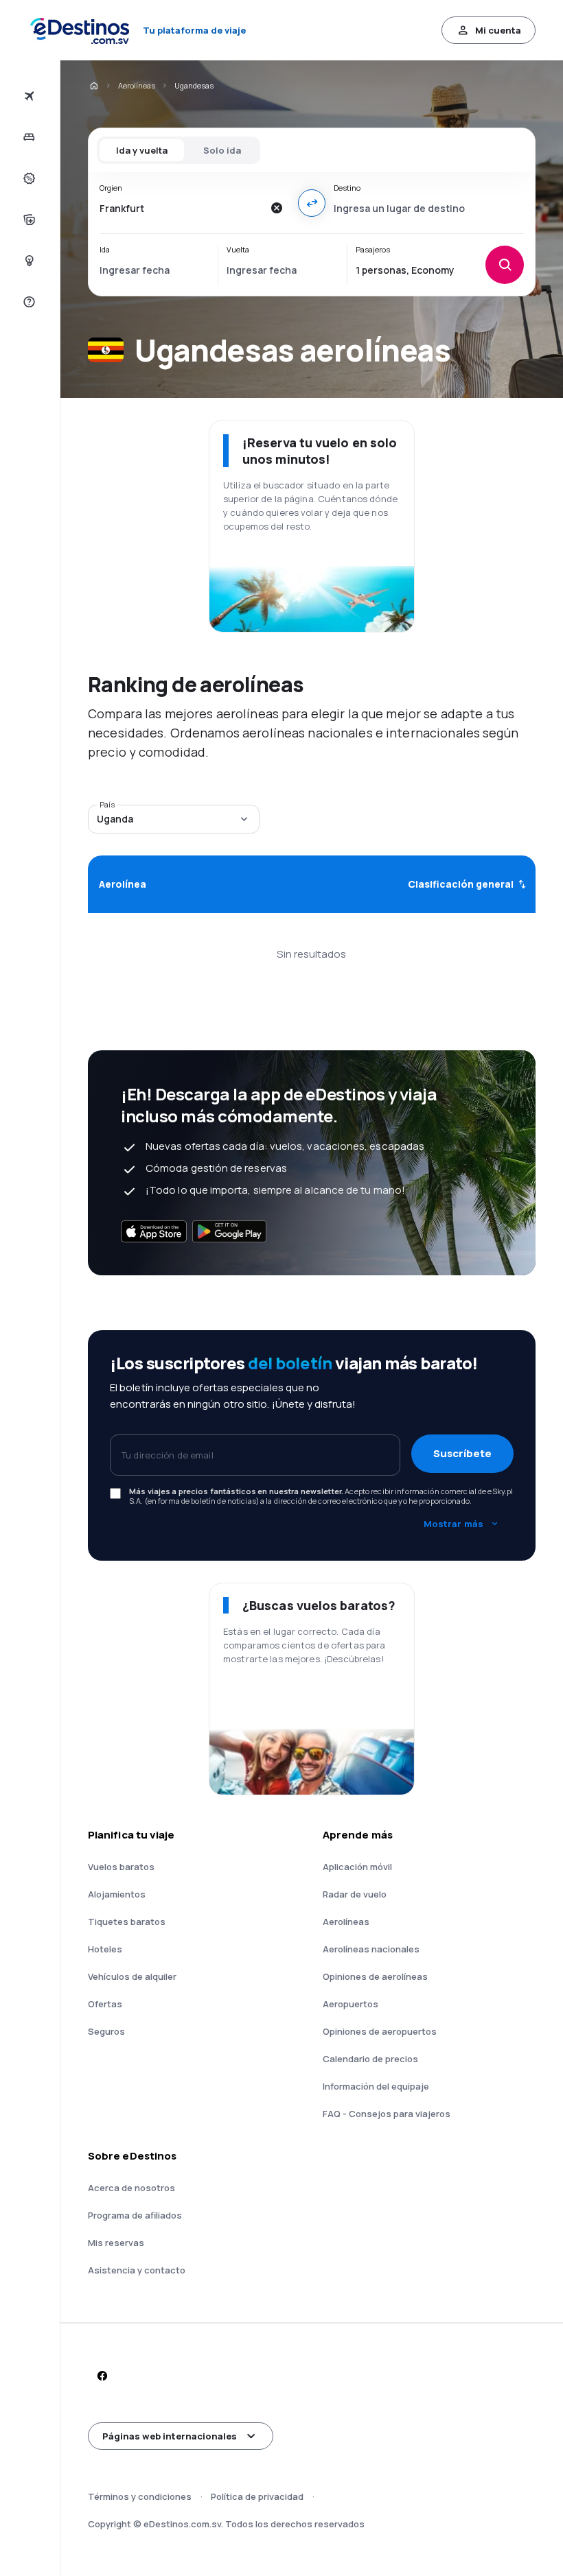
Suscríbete (462, 1453)
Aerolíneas (137, 85)
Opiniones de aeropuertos (380, 2031)
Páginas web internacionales (170, 2436)
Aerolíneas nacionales (371, 1949)
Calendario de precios (370, 2059)
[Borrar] (276, 208)
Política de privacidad (257, 2496)
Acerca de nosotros (131, 2188)
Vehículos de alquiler (132, 1976)
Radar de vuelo (355, 1894)
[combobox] (181, 208)
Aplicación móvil (357, 1867)
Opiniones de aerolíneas (375, 1976)
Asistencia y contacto (137, 2270)
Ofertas (105, 2004)
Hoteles (105, 1949)
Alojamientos (117, 1894)
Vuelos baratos (121, 1867)
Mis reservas (116, 2243)
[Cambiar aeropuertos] (312, 203)
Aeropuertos (351, 2004)
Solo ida (222, 150)
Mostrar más (453, 1524)
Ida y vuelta (142, 150)
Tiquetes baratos (127, 1922)
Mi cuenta (498, 30)
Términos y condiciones (140, 2496)
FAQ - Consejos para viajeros (387, 2114)
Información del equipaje (376, 2086)
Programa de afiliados (135, 2215)
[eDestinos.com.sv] (93, 86)
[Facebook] (102, 2376)
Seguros (106, 2031)
